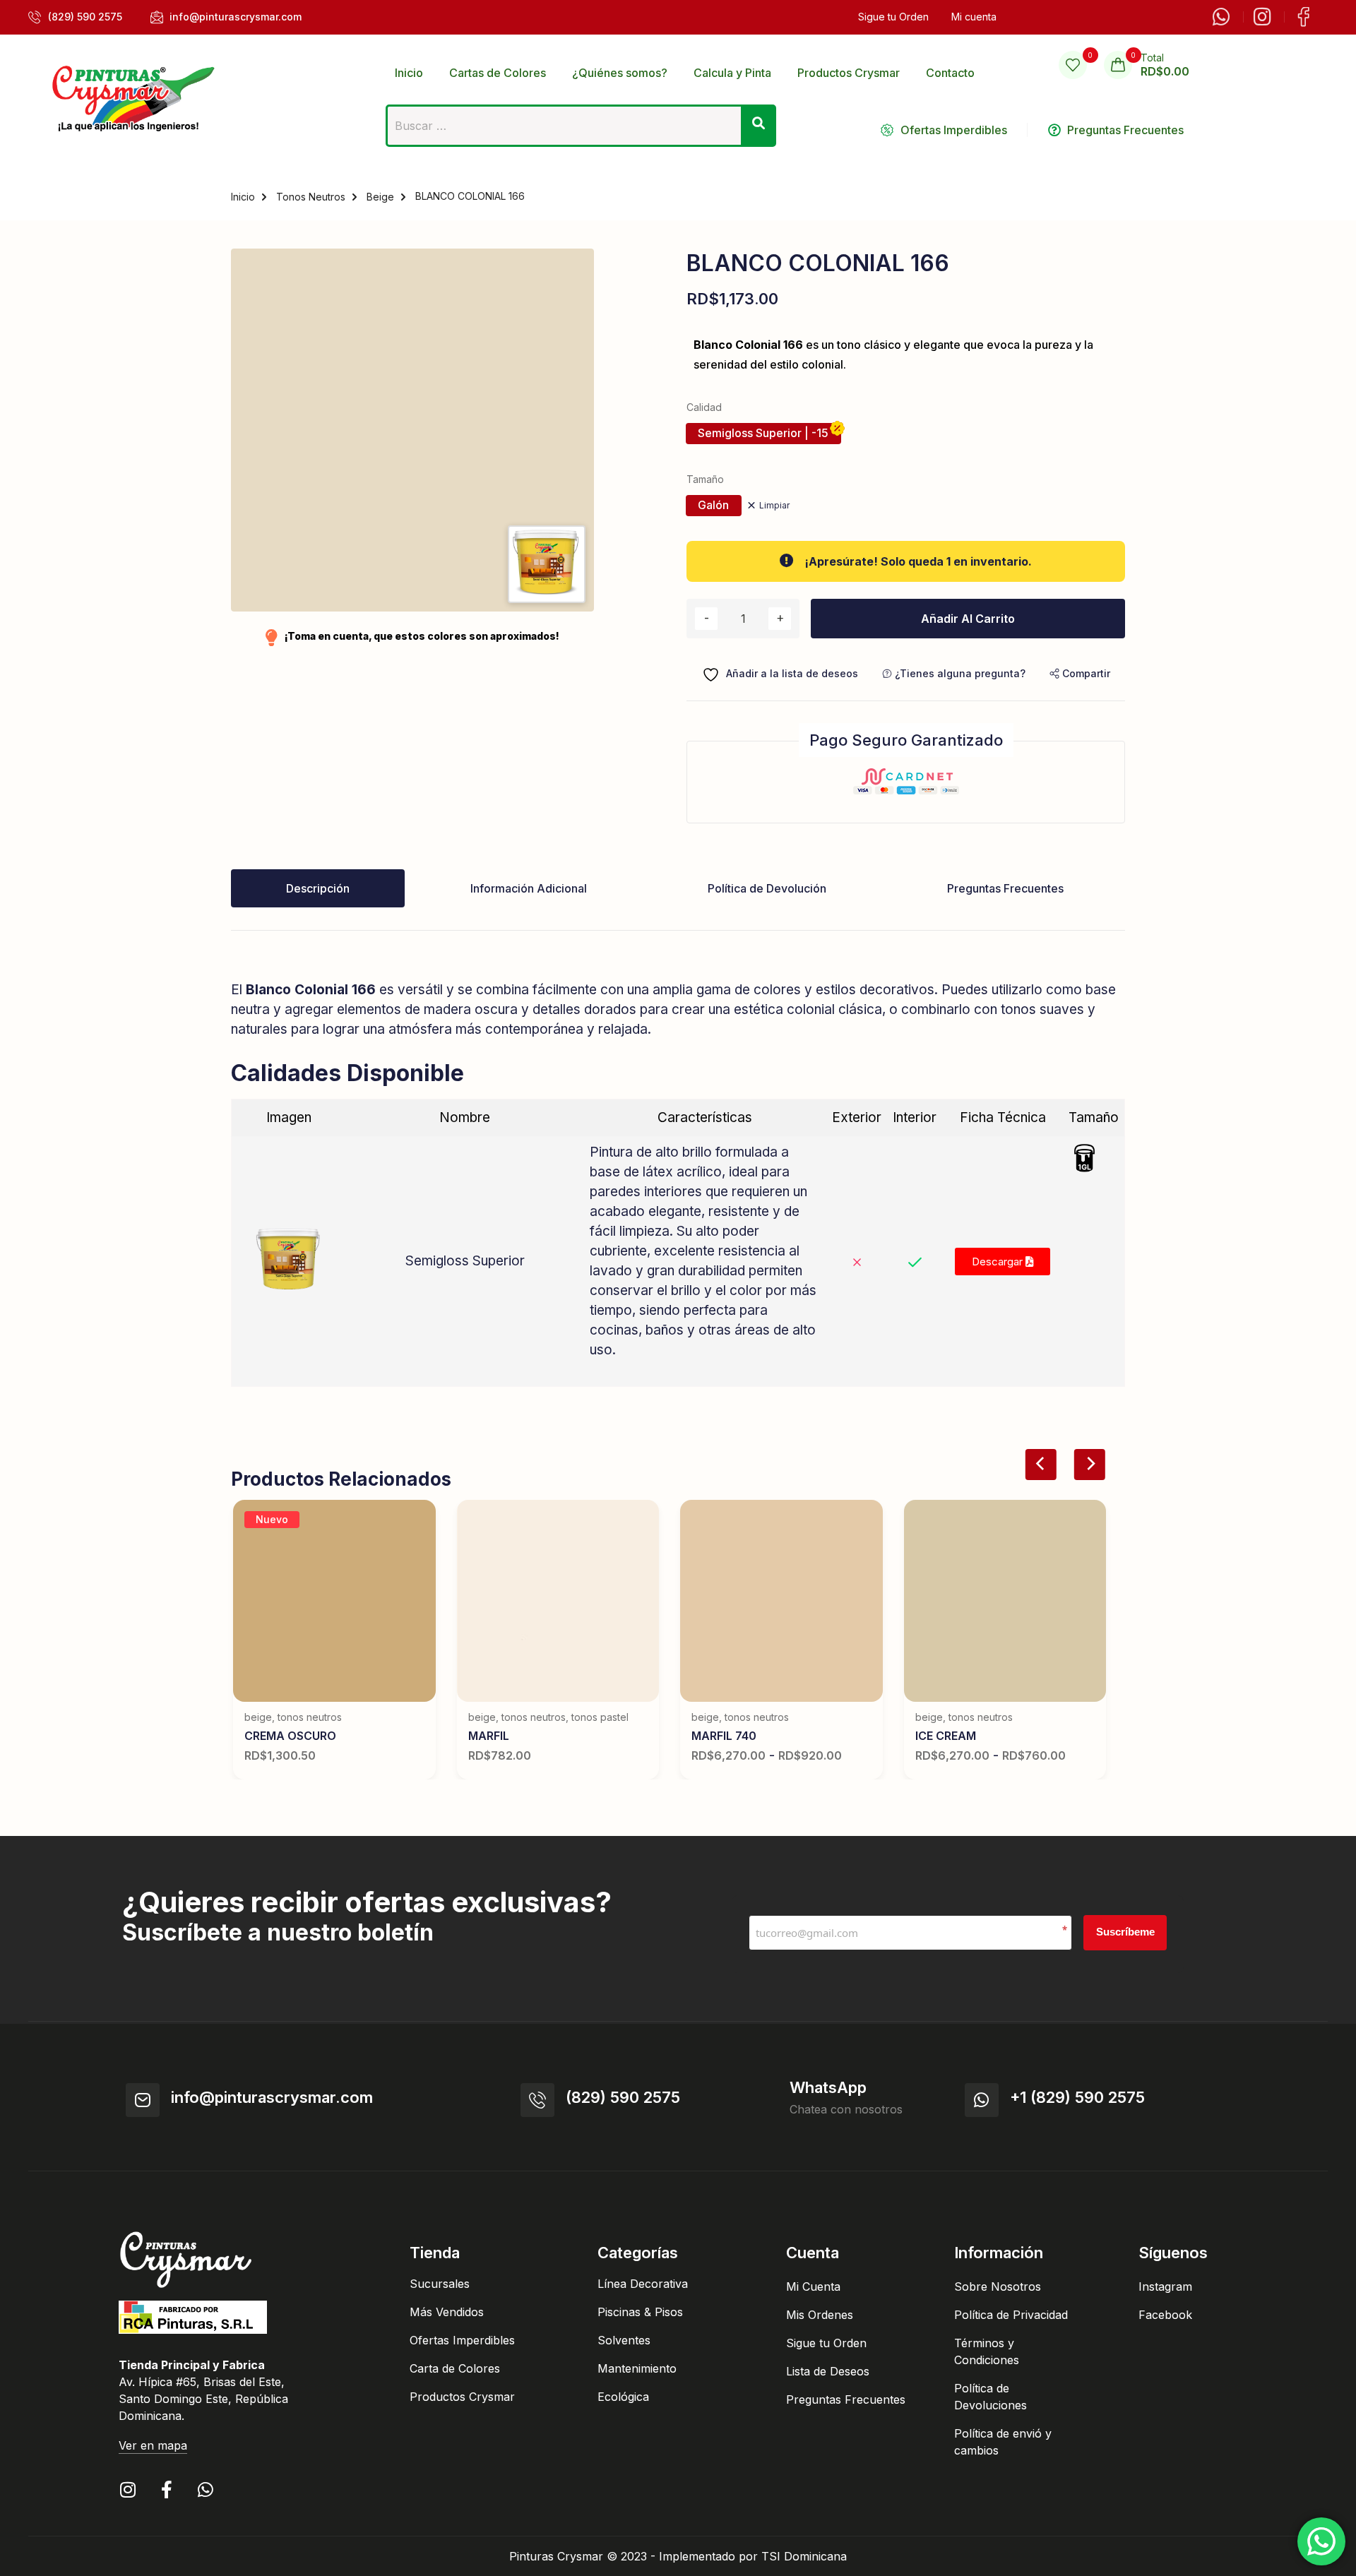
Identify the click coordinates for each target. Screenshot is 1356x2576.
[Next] (1089, 1465)
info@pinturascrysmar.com (272, 2097)
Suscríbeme (1125, 1932)
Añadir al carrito (968, 619)
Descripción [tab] (318, 888)
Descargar (999, 1262)
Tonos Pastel (600, 1717)
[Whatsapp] (205, 2489)
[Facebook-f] (166, 2489)
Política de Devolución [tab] (767, 888)
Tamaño (705, 479)
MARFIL (489, 1736)
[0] (1073, 65)
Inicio (243, 197)
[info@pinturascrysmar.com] (143, 2100)
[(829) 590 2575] (537, 2100)
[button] (1080, 673)
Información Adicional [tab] (529, 888)
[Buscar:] (581, 130)
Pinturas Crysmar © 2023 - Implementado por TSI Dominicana (678, 2556)
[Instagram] (127, 2489)
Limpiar (774, 505)
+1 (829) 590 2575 (1077, 2097)
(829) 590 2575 (623, 2097)
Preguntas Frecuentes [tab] (1005, 888)
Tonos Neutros (311, 197)
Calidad (704, 407)
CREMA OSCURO (290, 1736)
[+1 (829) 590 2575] (982, 2100)
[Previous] (1041, 1465)
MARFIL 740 (724, 1736)
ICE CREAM (946, 1736)
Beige (380, 197)
